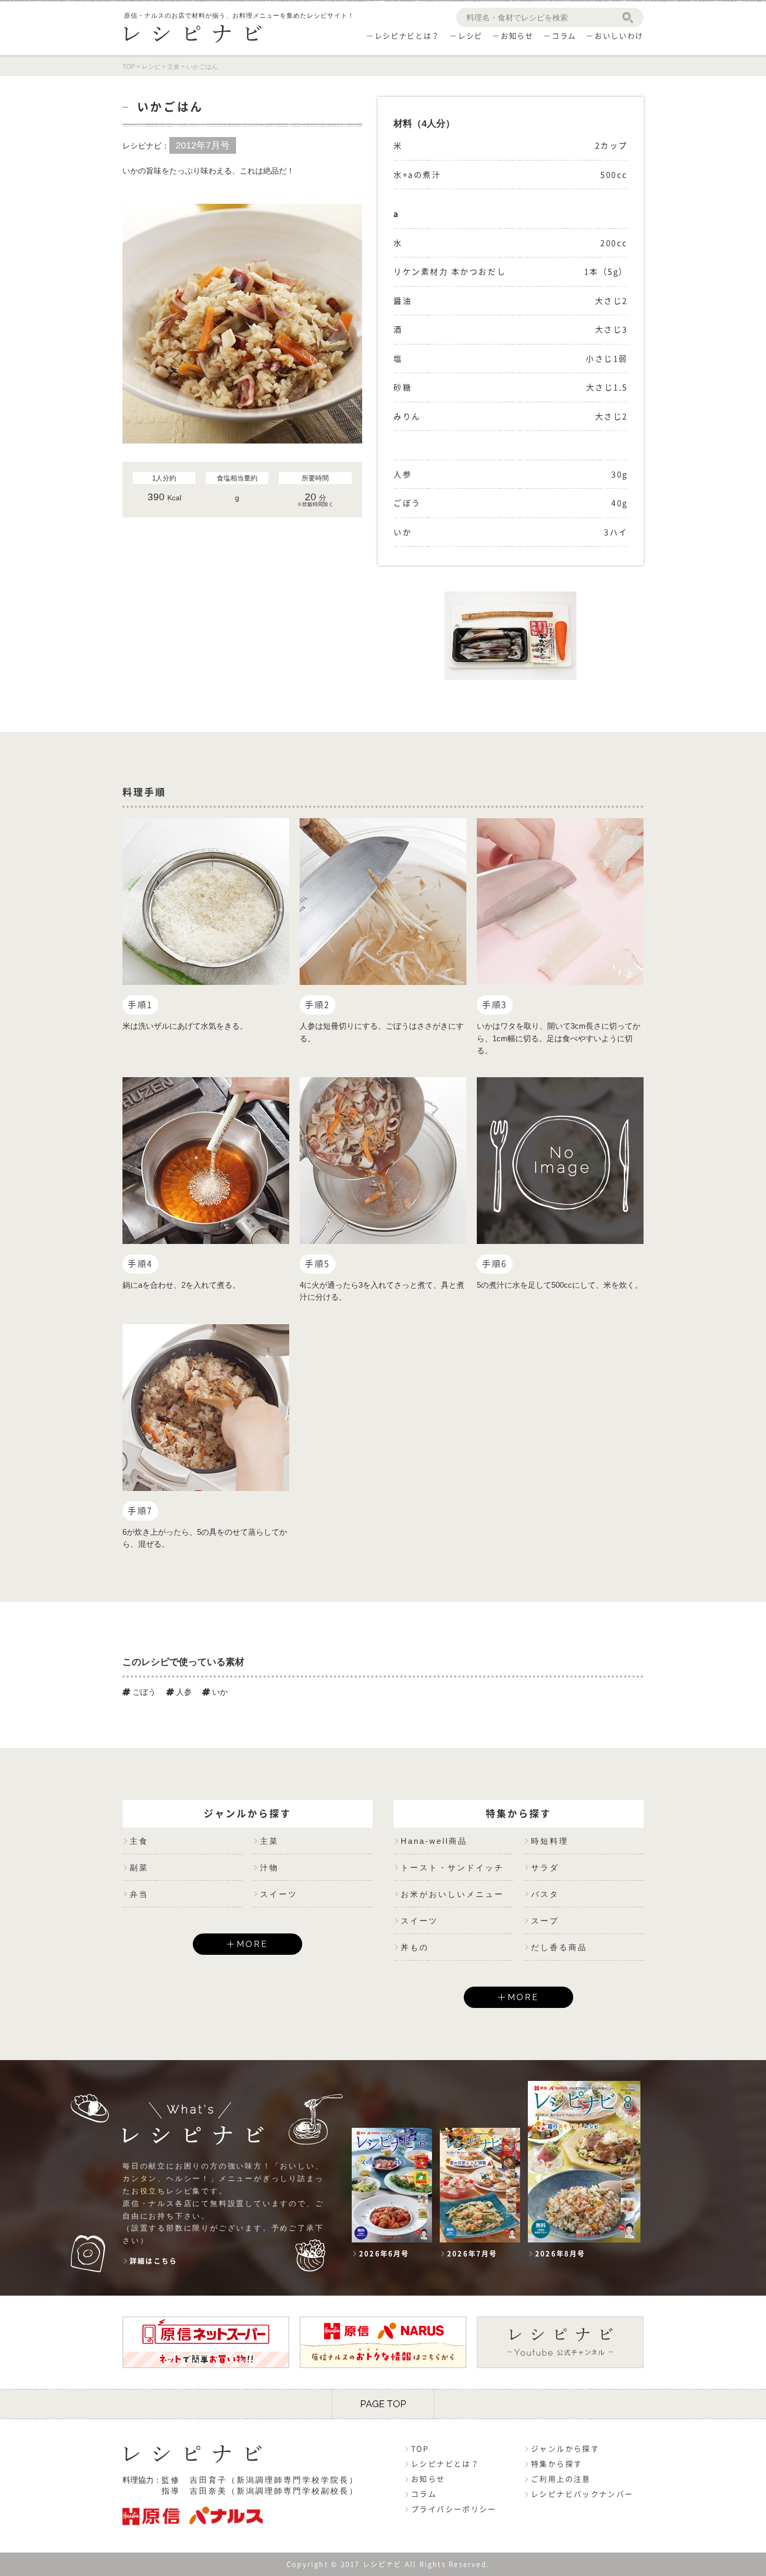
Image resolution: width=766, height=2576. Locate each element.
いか (219, 1692)
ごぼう (143, 1692)
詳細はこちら (153, 2261)
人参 (183, 1692)
